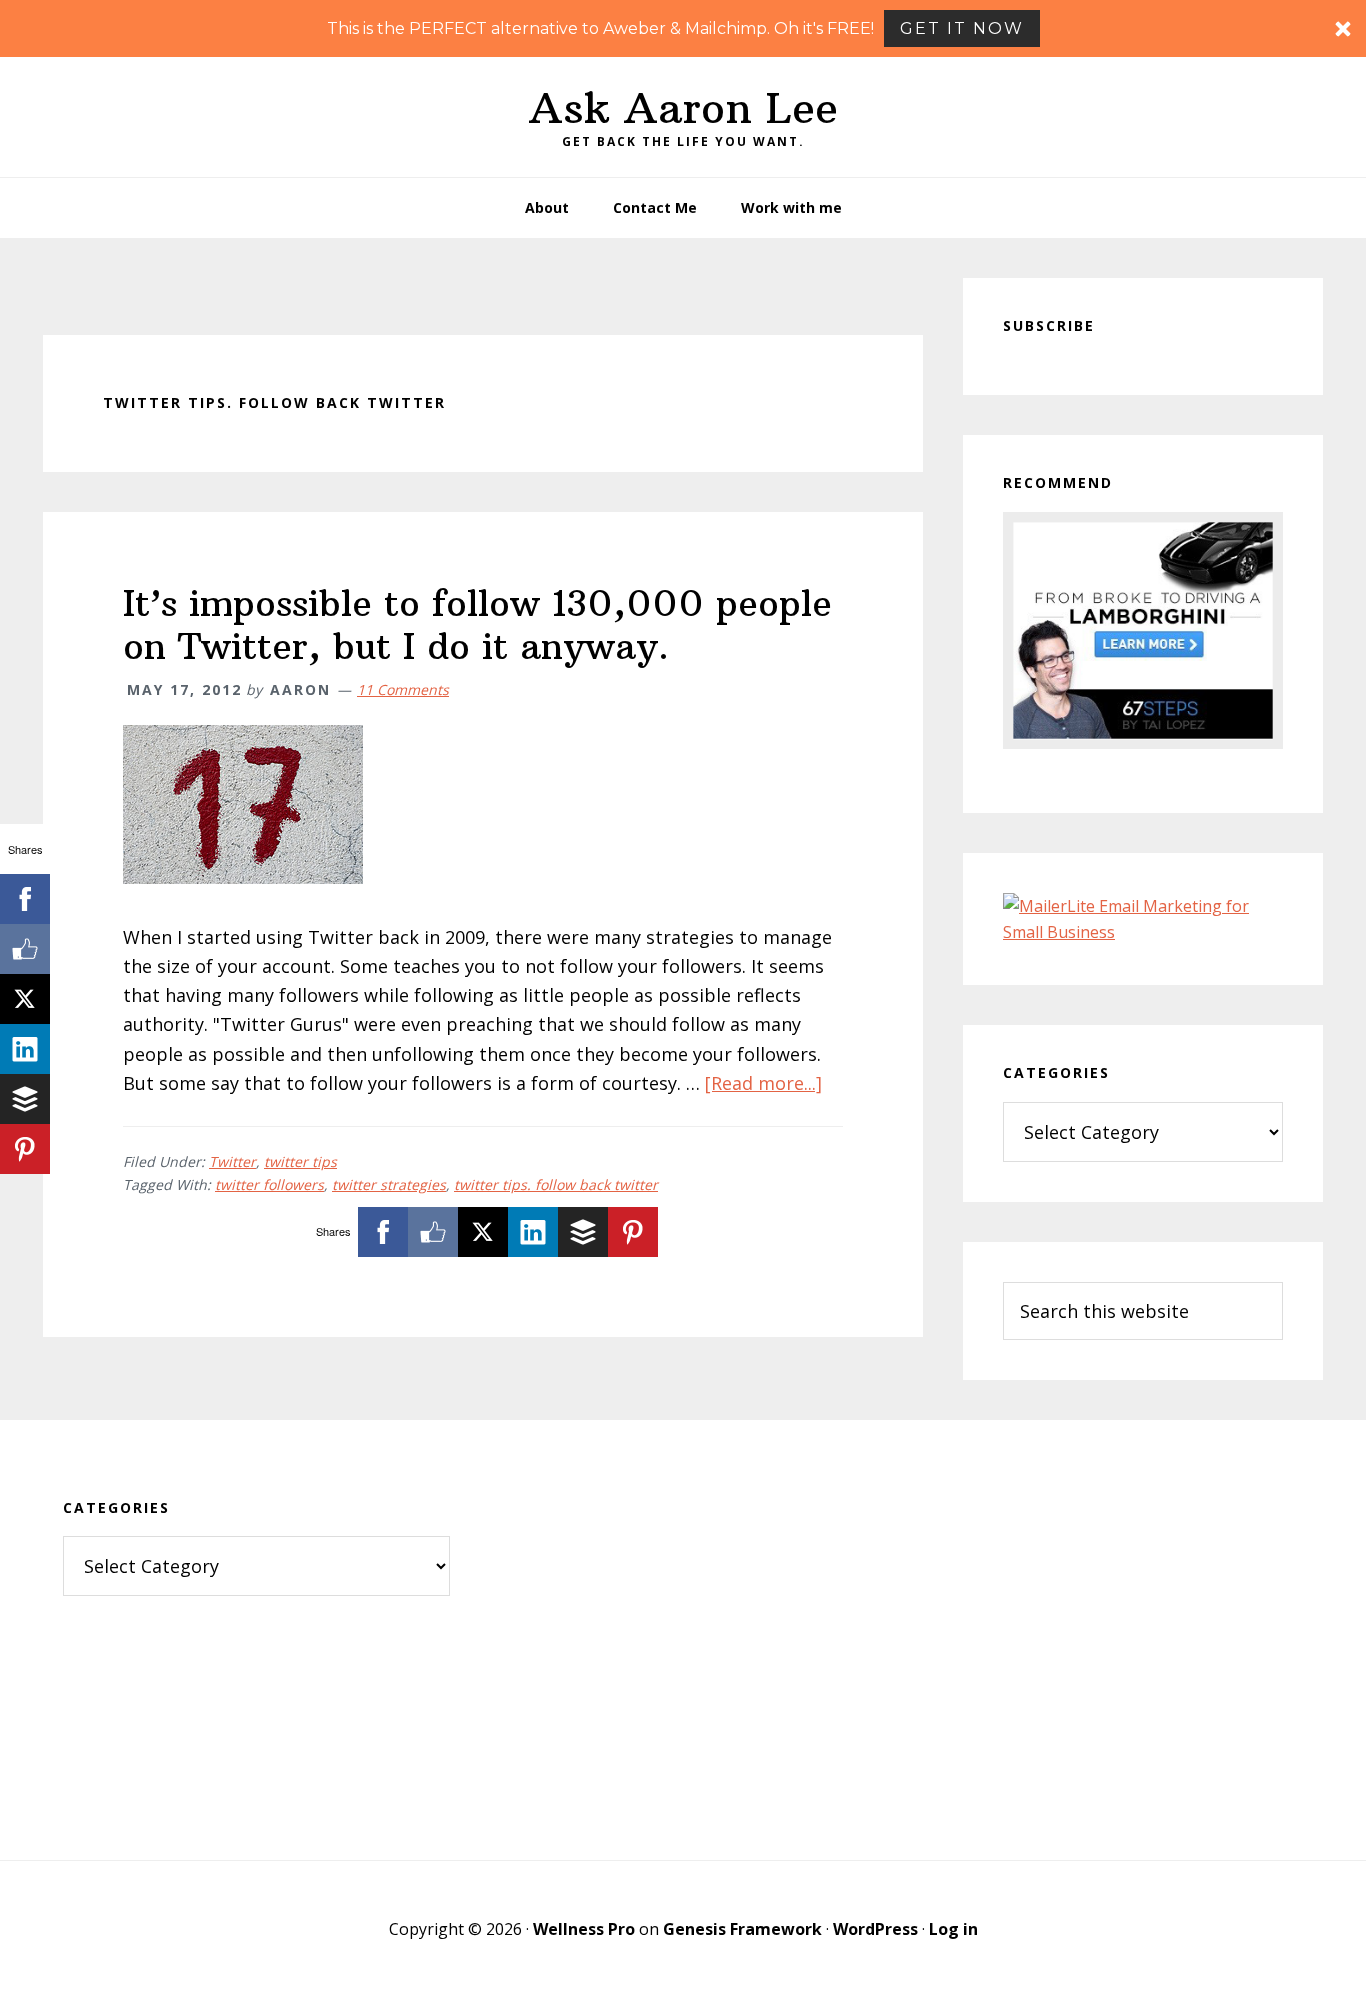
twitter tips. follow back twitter (556, 1184)
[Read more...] (763, 1083)
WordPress (875, 1929)
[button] (683, 28)
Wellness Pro (584, 1929)
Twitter (232, 1161)
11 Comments (403, 689)
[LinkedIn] (533, 1232)
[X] (483, 1232)
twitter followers (269, 1184)
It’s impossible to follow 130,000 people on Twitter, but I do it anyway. (477, 625)
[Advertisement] (683, 1640)
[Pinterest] (633, 1232)
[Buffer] (583, 1232)
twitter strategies (389, 1184)
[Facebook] (383, 1232)
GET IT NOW (962, 28)
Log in (953, 1929)
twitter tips (300, 1161)
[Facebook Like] (433, 1232)
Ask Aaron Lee (683, 108)
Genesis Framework (742, 1929)
